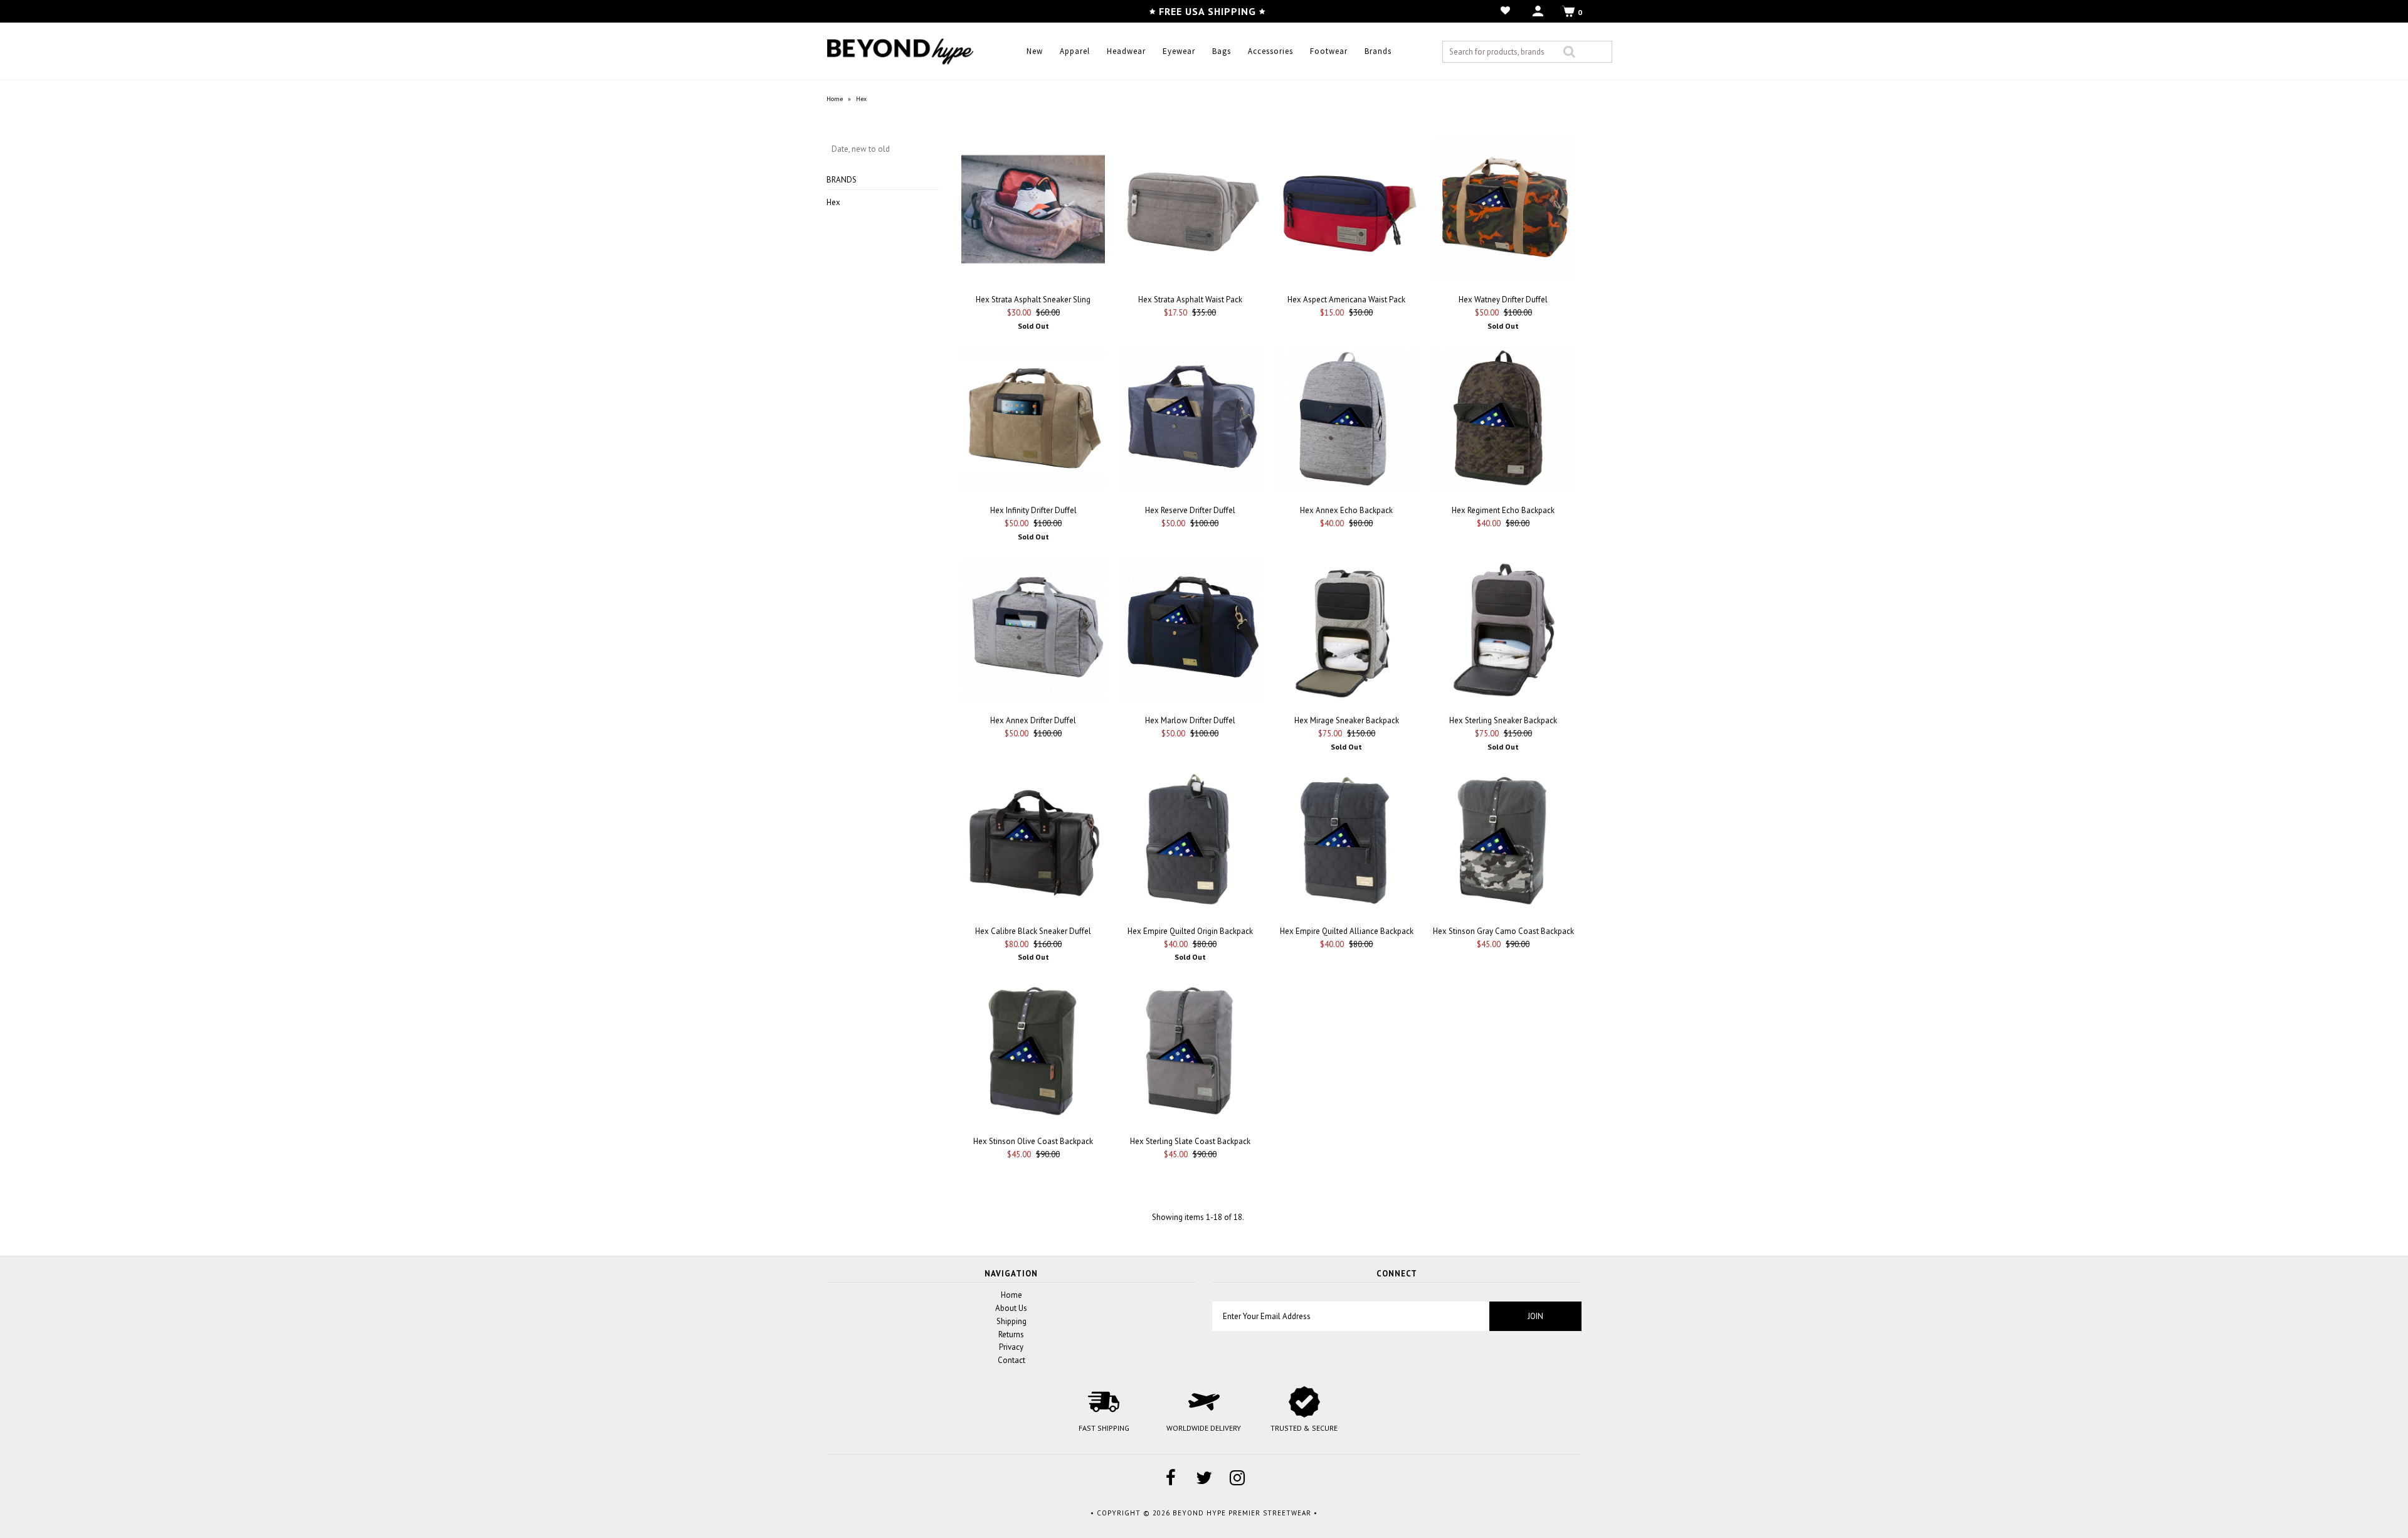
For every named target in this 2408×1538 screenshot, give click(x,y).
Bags (1222, 51)
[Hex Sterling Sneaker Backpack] (1503, 632)
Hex (833, 202)
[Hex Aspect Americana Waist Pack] (1347, 211)
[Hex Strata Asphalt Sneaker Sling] (1033, 211)
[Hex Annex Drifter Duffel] (1033, 632)
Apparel (1075, 51)
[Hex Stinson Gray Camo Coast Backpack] (1503, 842)
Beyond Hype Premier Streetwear (1242, 1513)
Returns (1011, 1334)
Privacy (1011, 1347)
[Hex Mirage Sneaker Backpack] (1347, 632)
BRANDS (842, 180)
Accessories (1270, 51)
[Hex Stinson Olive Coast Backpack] (1033, 1053)
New (1035, 51)
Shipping (1011, 1321)
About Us (1011, 1308)
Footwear (1329, 51)
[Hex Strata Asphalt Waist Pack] (1190, 211)
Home (835, 99)
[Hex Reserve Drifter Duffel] (1190, 422)
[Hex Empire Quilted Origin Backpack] (1190, 842)
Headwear (1126, 51)
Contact (1011, 1360)
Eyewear (1179, 51)
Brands (1378, 51)
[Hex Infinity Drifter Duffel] (1033, 422)
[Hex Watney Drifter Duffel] (1503, 211)
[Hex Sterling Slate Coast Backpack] (1190, 1053)
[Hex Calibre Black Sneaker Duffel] (1033, 842)
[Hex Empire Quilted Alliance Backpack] (1347, 842)
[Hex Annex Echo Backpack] (1347, 422)
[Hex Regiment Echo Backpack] (1503, 422)
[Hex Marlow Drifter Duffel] (1190, 632)
